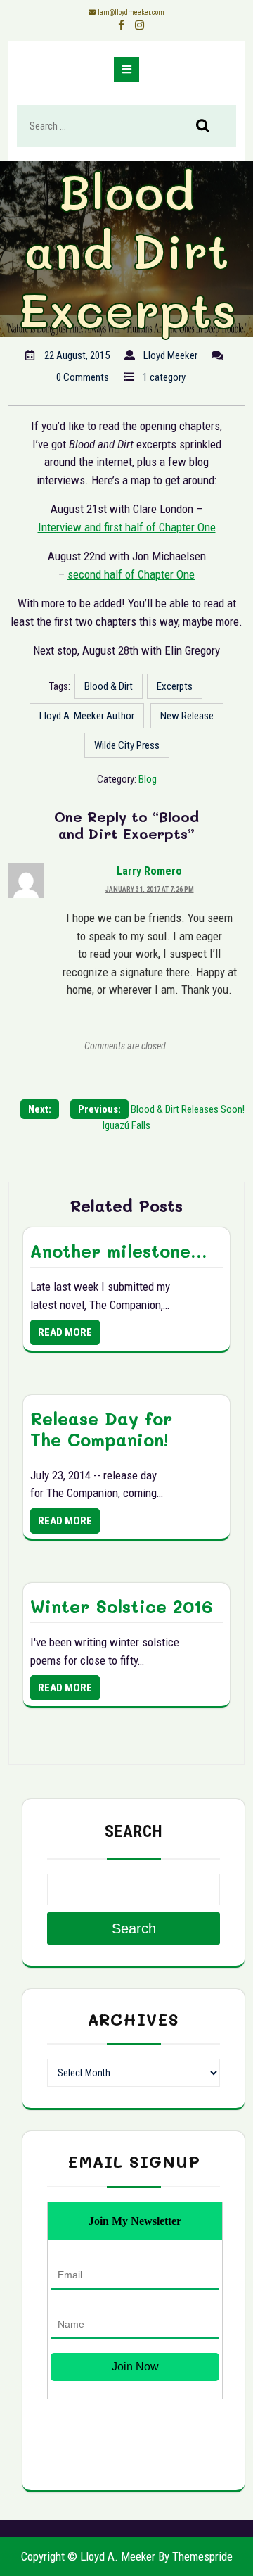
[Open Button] (126, 69)
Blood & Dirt (109, 686)
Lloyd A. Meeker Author (87, 716)
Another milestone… (118, 1251)
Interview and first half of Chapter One (127, 527)
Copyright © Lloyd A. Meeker (88, 2556)
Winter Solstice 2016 (122, 1606)
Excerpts (175, 686)
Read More (65, 1332)
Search (210, 127)
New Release (187, 716)
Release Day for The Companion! (101, 1429)
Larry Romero (149, 871)
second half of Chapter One (131, 574)
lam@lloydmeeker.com (131, 12)
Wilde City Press (127, 745)
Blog (148, 779)
